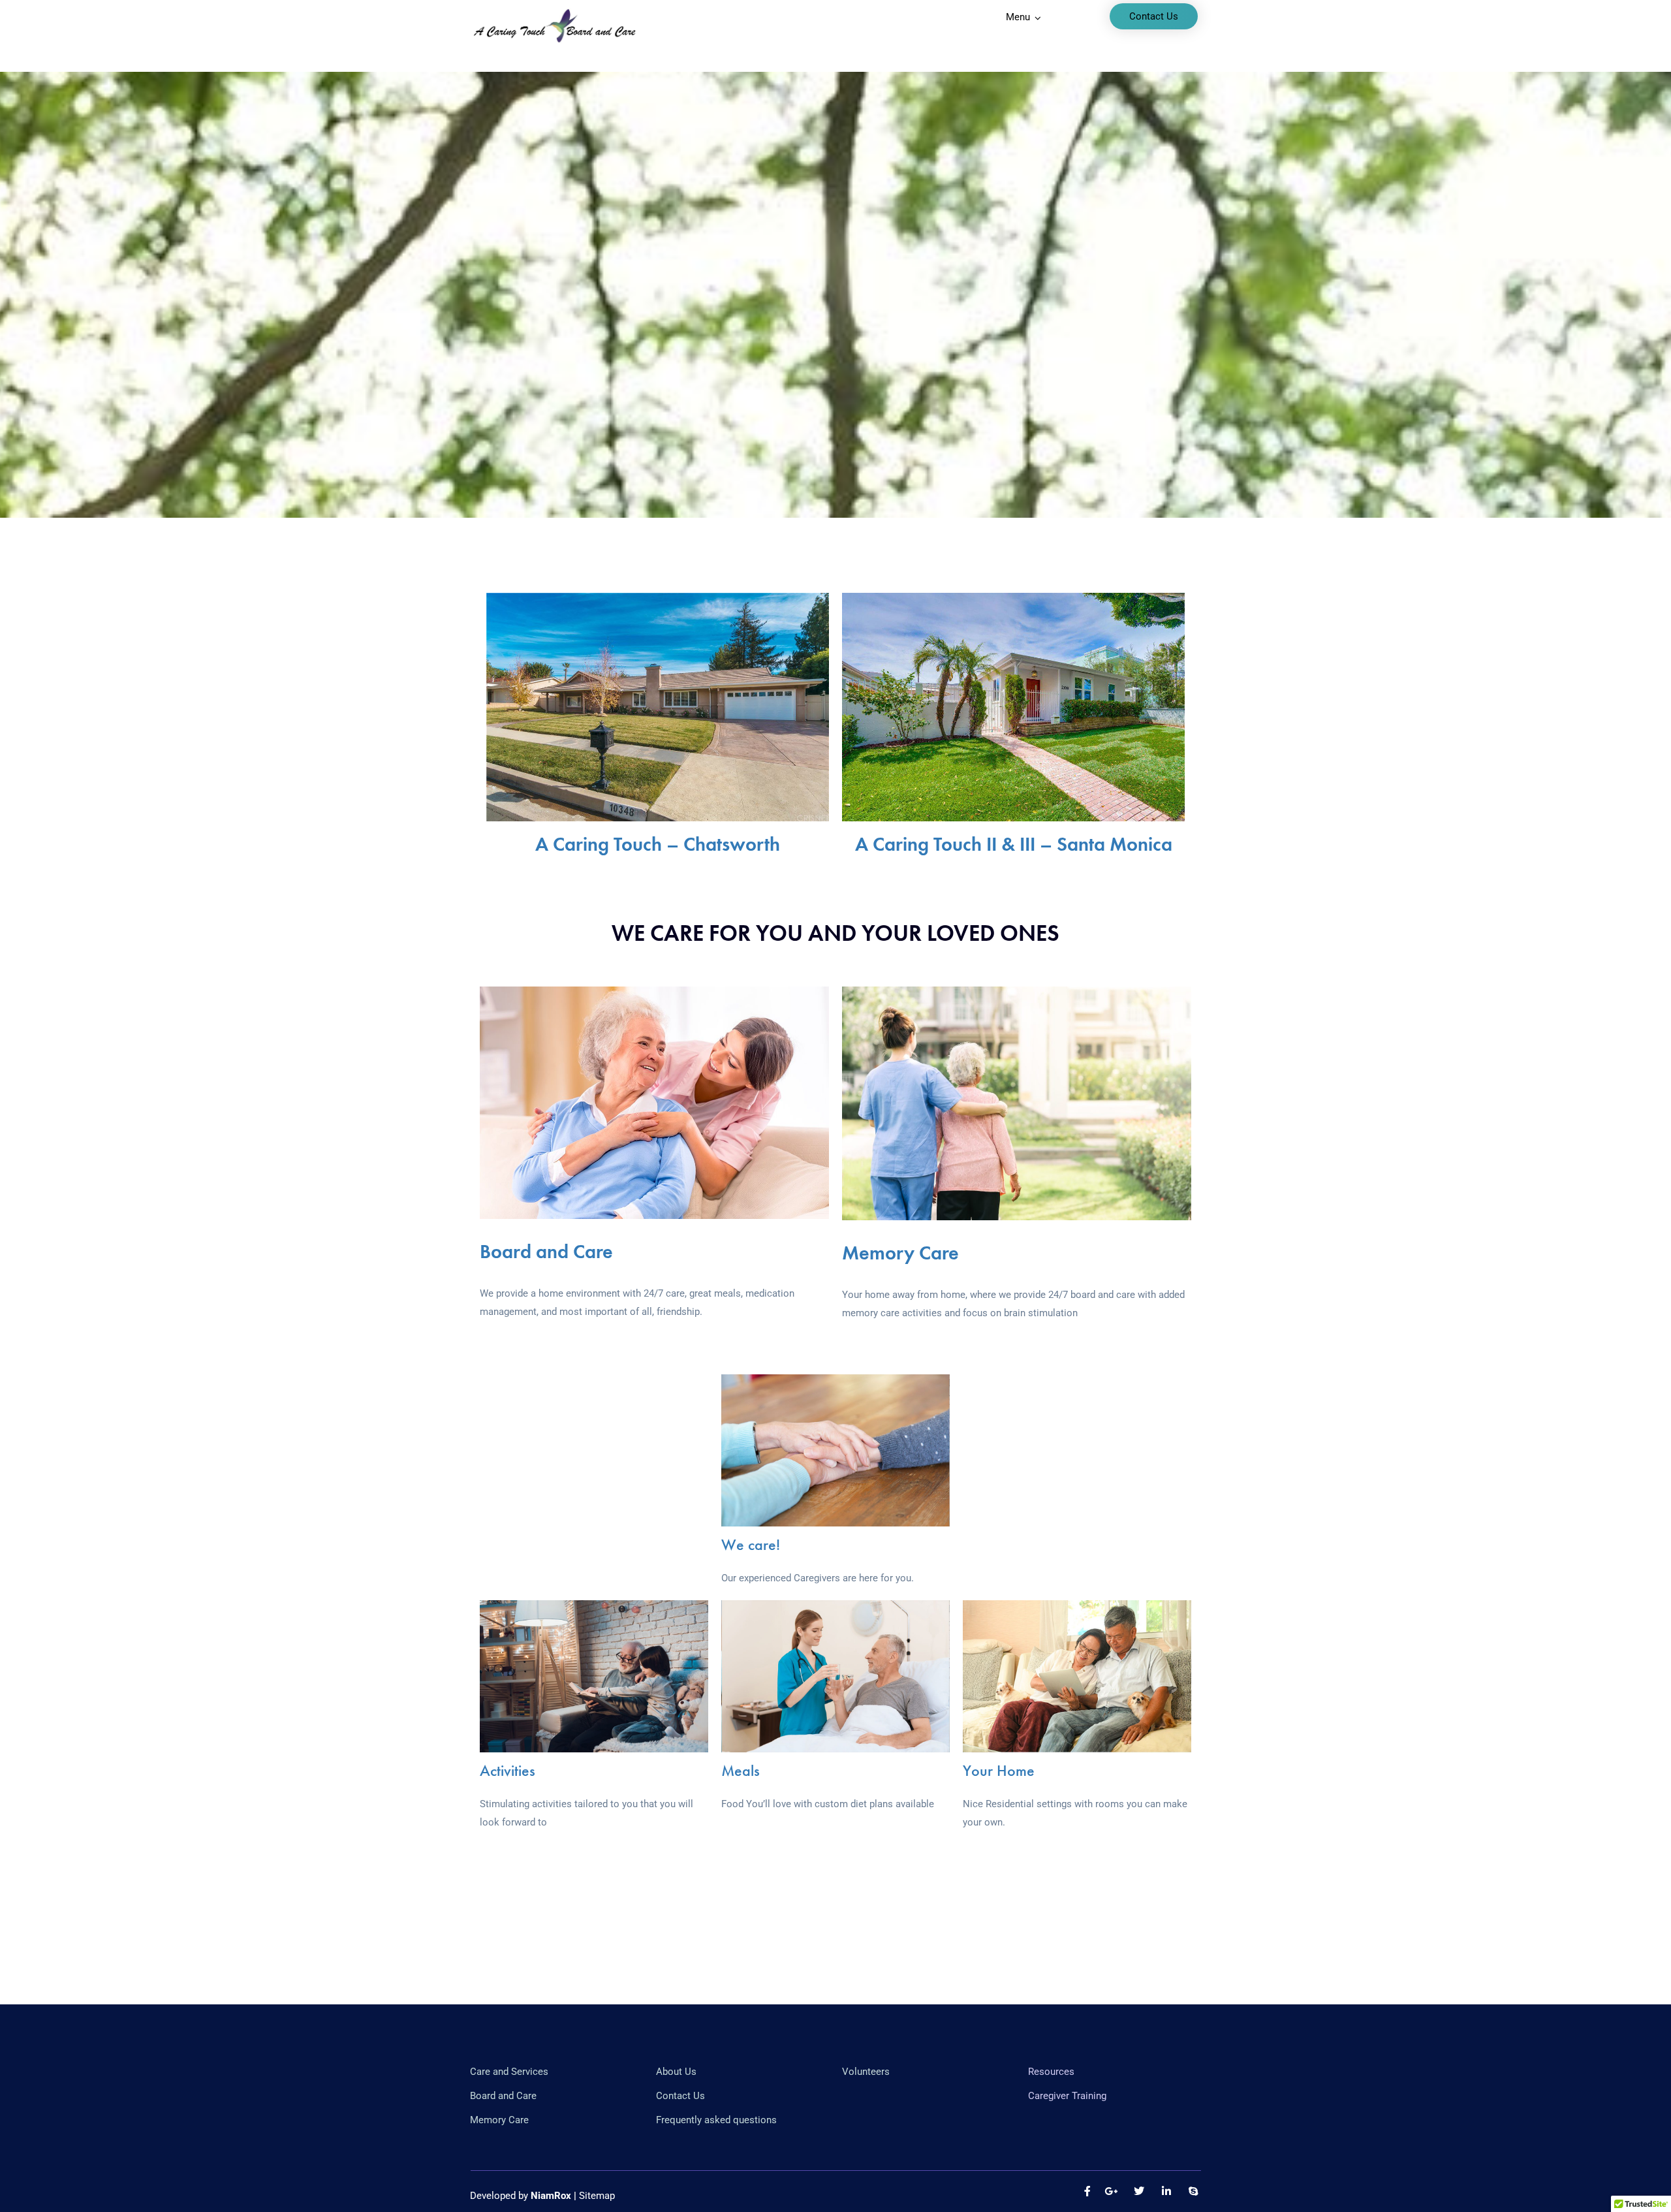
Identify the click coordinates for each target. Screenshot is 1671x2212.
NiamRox (551, 2196)
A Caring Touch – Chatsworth (658, 844)
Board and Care (546, 1252)
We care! (751, 1544)
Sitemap (597, 2196)
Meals (741, 1770)
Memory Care (900, 1253)
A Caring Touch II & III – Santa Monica (1014, 844)
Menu (1018, 17)
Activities (508, 1770)
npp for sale (666, 1330)
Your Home (999, 1770)
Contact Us (1154, 16)
